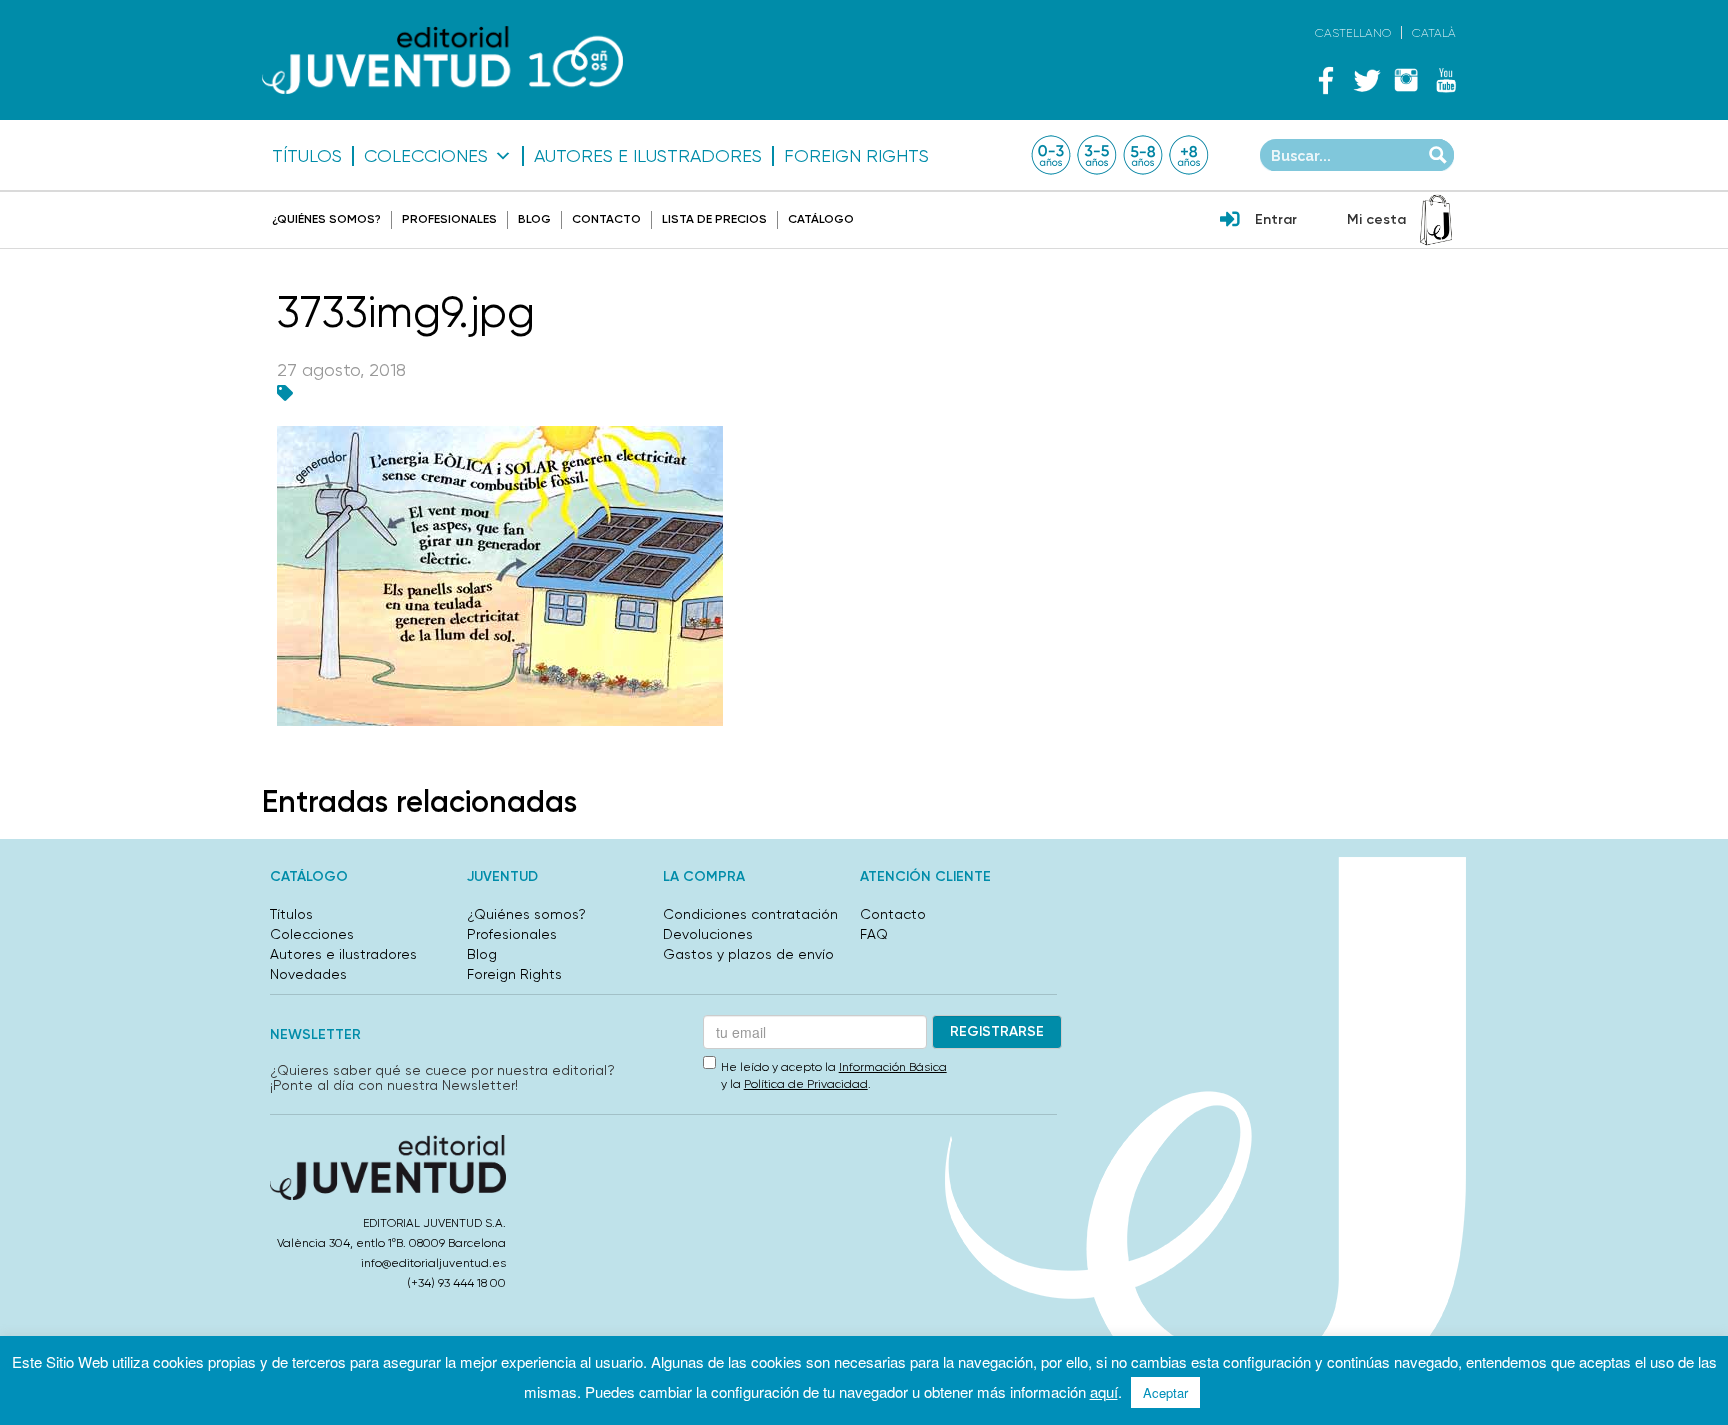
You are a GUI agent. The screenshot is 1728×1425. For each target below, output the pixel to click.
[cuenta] (1230, 221)
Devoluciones (708, 934)
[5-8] (1143, 155)
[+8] (1189, 155)
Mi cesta (1376, 219)
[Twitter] (1366, 80)
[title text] (442, 60)
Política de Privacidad (806, 1084)
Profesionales (449, 219)
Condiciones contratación (750, 914)
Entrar (1276, 219)
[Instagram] (1406, 80)
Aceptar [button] (1165, 1392)
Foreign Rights (856, 156)
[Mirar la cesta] (1436, 220)
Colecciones (426, 156)
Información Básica (893, 1067)
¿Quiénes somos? (326, 219)
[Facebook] (1326, 80)
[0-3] (1051, 155)
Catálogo (821, 219)
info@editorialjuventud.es (433, 1263)
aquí (1104, 1391)
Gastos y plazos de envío (748, 954)
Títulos (307, 156)
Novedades (308, 974)
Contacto (606, 219)
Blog (534, 219)
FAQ (874, 934)
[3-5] (1097, 155)
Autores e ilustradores (648, 156)
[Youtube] (1446, 80)
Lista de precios (714, 219)
